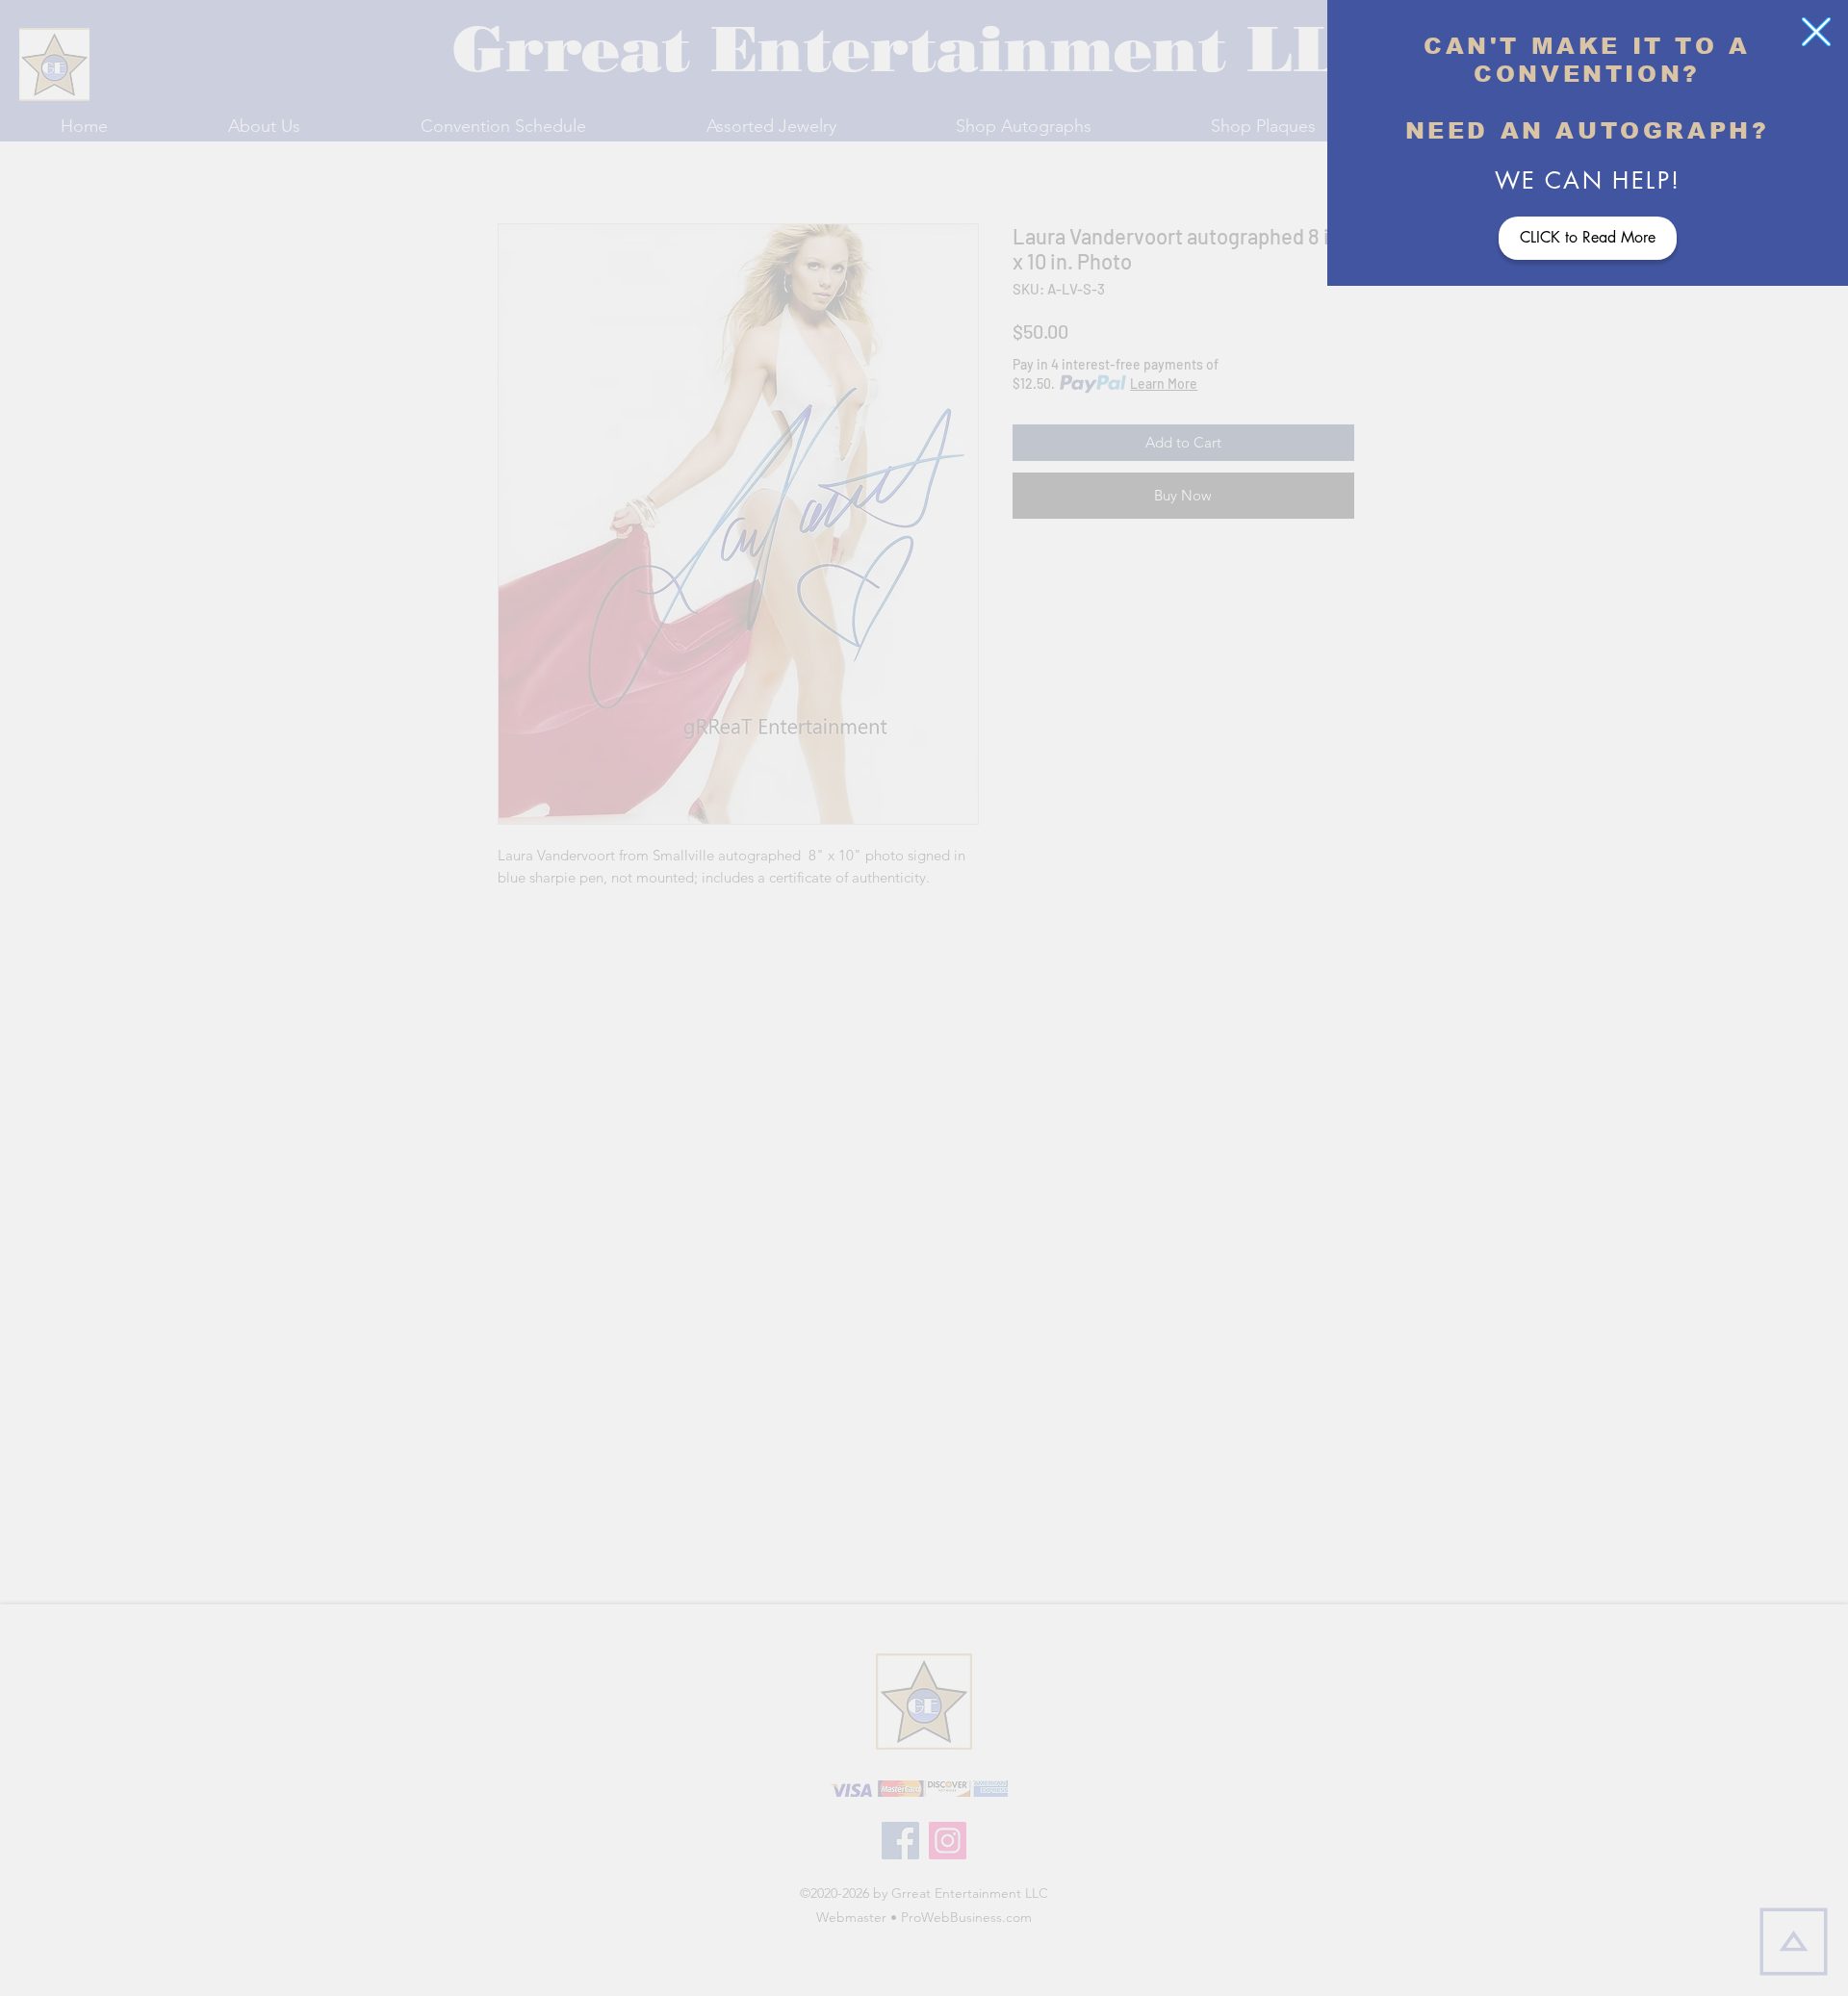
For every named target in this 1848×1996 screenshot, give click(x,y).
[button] (1816, 32)
